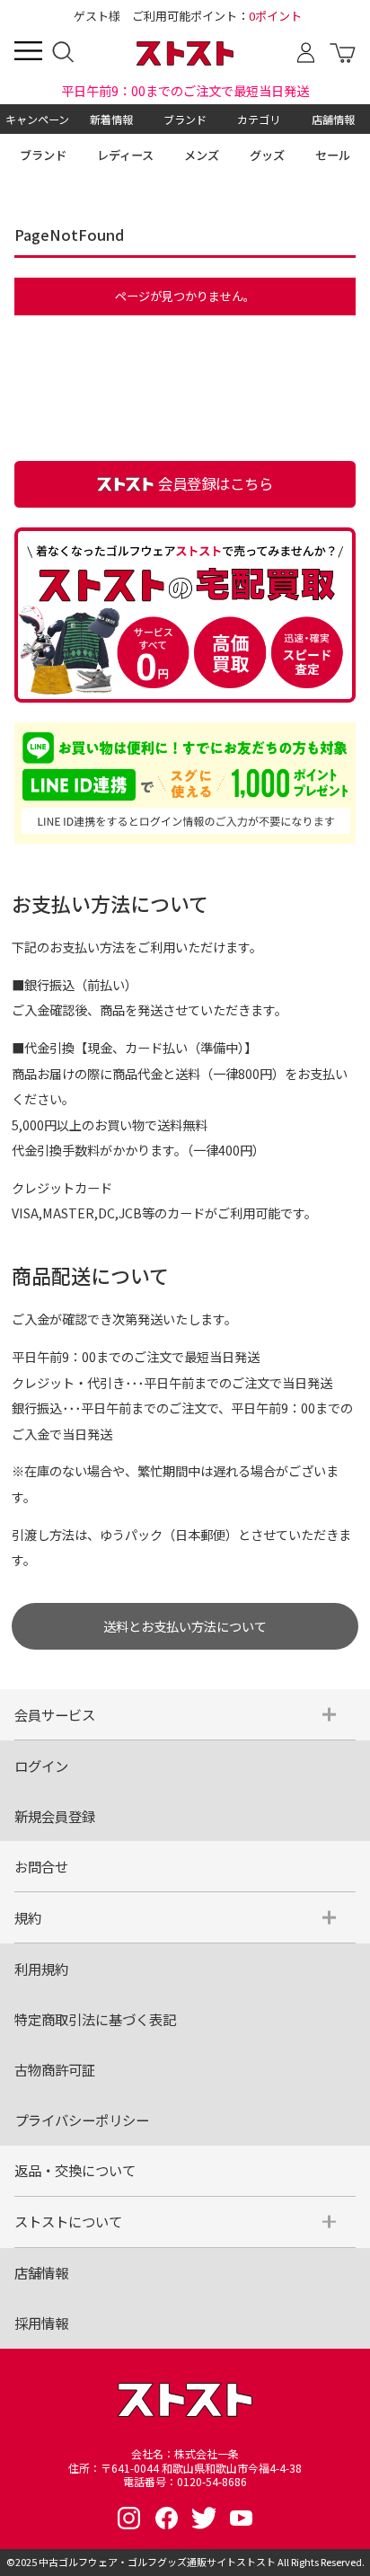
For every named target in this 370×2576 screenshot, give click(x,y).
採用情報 (41, 2323)
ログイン (41, 1766)
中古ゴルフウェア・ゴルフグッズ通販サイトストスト (157, 2562)
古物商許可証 (55, 2069)
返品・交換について (75, 2170)
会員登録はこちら (216, 483)
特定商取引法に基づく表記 (95, 2019)
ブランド (185, 119)
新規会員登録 (55, 1816)
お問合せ (41, 1866)
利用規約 (41, 1969)
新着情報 (111, 119)
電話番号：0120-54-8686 (185, 2482)
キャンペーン (37, 119)
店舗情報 (333, 119)
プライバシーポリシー (82, 2120)
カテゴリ (259, 119)
